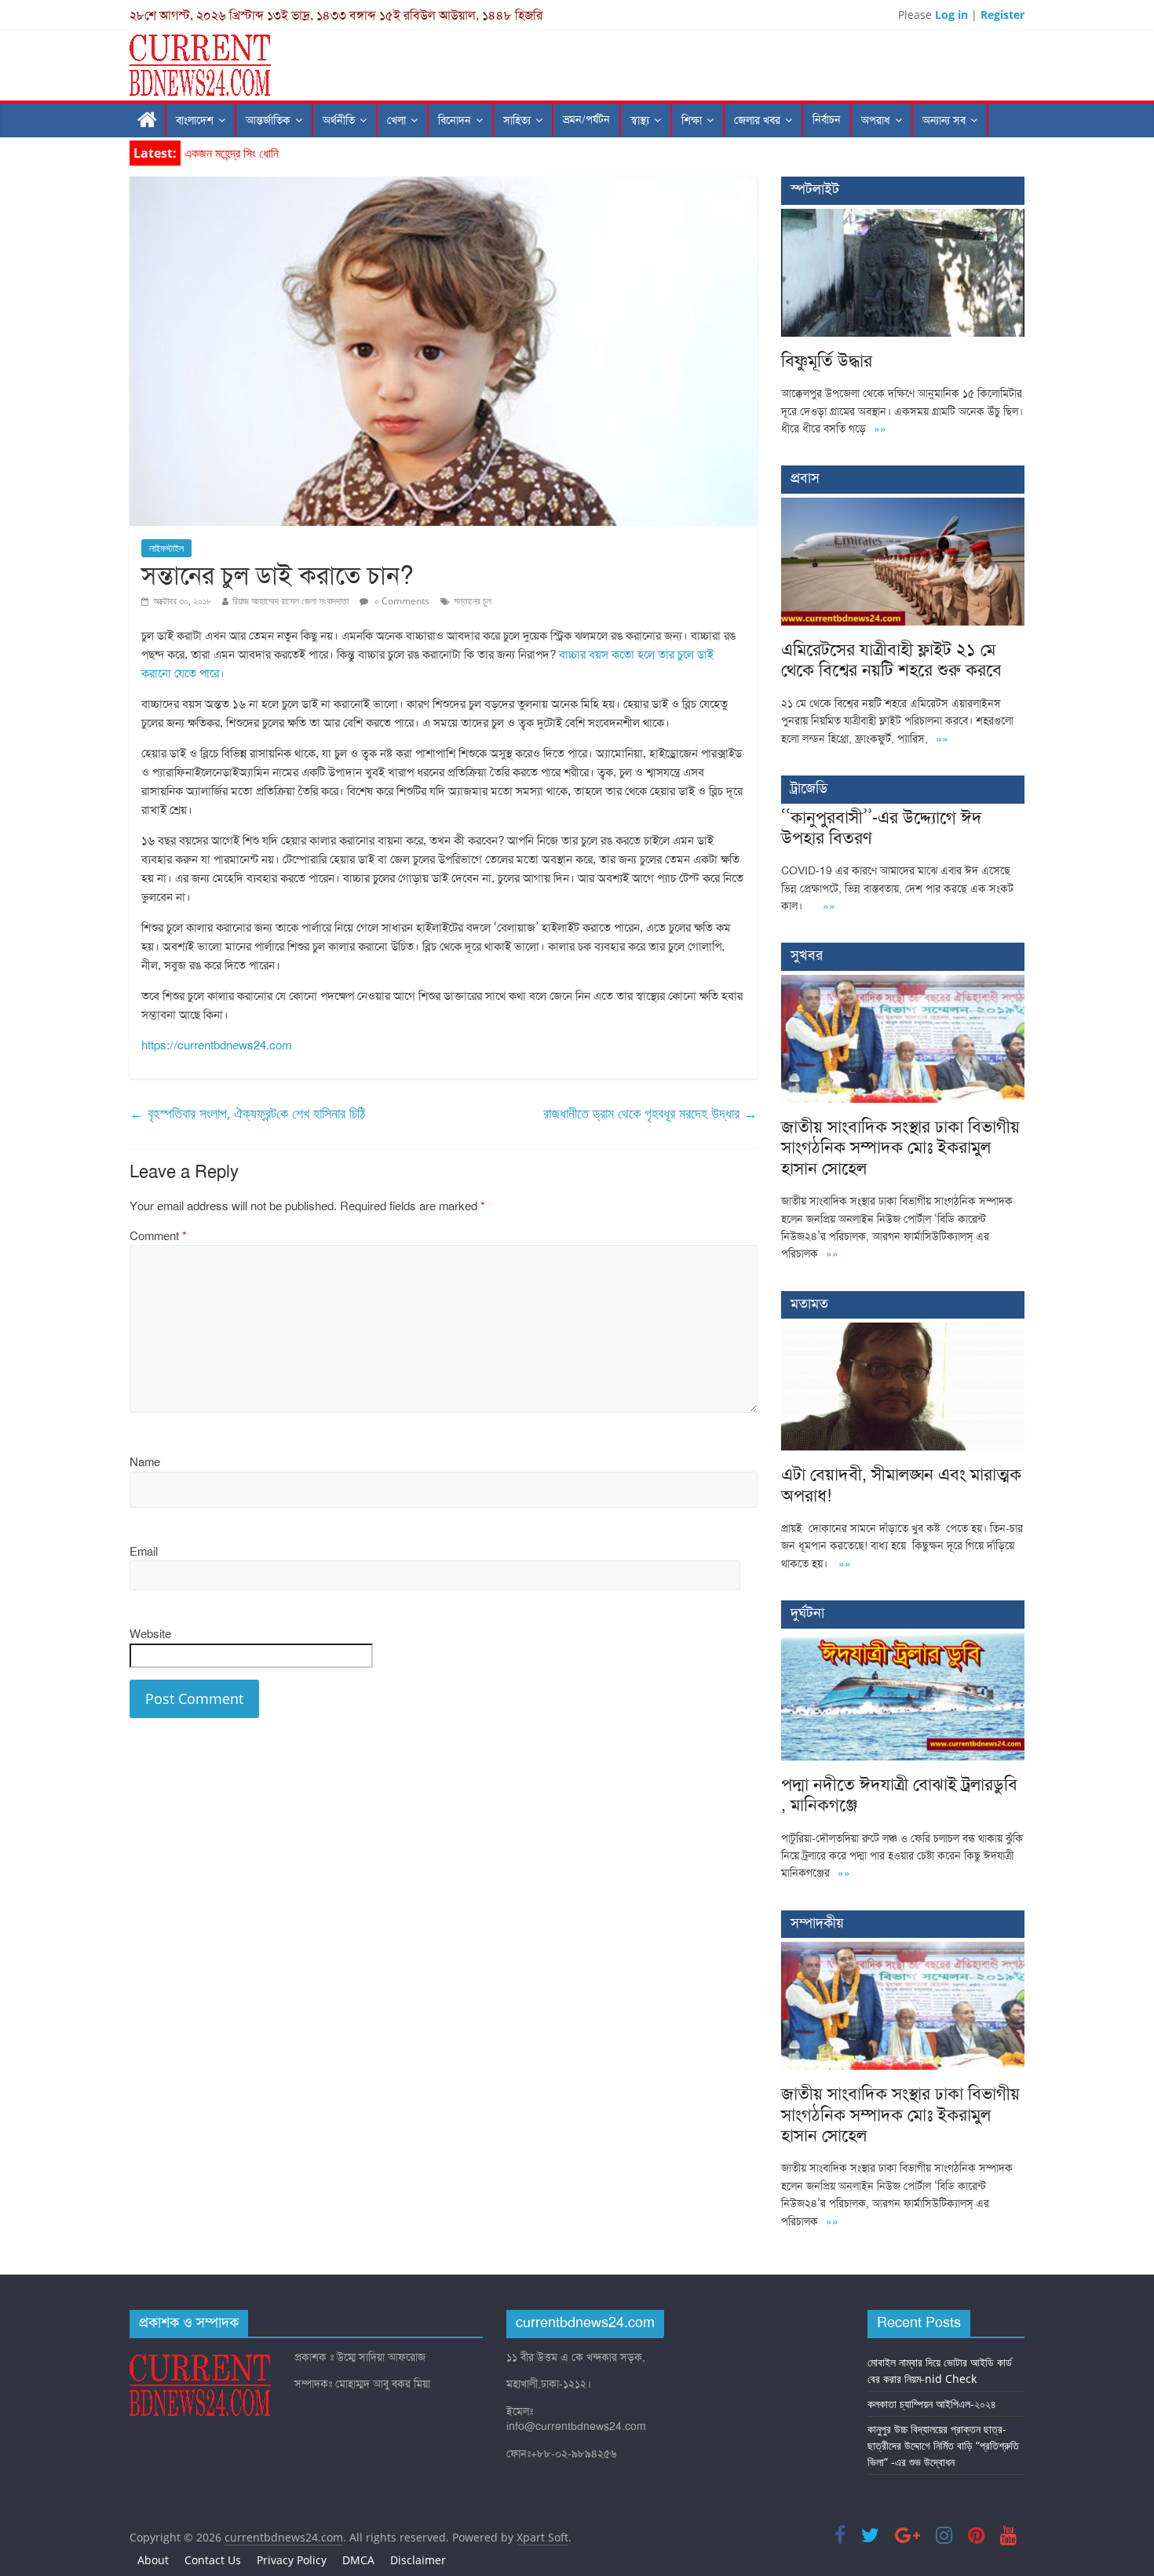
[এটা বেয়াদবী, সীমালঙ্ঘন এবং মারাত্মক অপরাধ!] (903, 1331)
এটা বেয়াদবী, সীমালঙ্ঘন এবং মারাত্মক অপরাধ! (901, 1485)
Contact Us (213, 2560)
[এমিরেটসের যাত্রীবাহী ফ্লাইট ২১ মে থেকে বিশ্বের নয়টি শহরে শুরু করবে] (903, 506)
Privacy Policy (292, 2560)
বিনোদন (455, 120)
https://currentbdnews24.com (216, 1045)
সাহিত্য (517, 120)
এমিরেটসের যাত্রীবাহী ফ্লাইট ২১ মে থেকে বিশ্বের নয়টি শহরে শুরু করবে (891, 660)
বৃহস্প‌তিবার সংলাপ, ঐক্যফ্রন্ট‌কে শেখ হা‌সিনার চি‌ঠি (247, 1113)
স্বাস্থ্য (640, 120)
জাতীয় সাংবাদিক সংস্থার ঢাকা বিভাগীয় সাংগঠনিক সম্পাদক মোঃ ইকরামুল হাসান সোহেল (900, 1148)
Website (150, 1634)
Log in (951, 15)
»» (880, 429)
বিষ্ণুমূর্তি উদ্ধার (215, 153)
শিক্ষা (692, 120)
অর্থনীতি (339, 120)
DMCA (358, 2560)
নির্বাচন (827, 120)
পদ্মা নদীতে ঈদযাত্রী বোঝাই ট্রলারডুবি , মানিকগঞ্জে (899, 1795)
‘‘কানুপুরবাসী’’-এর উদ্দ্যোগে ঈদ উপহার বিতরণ (882, 828)
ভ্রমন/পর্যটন (586, 120)
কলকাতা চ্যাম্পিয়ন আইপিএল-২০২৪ (932, 2404)
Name (145, 1462)
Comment (158, 1236)
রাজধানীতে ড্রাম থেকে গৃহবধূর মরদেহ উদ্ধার (650, 1113)
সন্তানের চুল (473, 601)
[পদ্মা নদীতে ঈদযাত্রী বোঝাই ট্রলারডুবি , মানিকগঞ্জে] (903, 1641)
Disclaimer (418, 2560)
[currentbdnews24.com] (148, 120)
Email (144, 1552)
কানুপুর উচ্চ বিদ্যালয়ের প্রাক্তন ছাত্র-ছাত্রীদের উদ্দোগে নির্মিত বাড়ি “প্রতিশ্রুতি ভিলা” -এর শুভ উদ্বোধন (943, 2445)
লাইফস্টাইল (166, 548)
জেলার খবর (757, 120)
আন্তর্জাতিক (268, 120)
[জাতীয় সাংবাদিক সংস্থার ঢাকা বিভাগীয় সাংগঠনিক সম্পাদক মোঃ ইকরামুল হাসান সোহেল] (903, 983)
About (153, 2560)
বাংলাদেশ (195, 120)
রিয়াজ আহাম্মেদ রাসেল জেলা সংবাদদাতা (290, 601)
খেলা (396, 120)
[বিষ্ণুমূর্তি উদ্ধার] (903, 217)
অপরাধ (876, 120)
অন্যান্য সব (944, 120)
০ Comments (401, 601)
